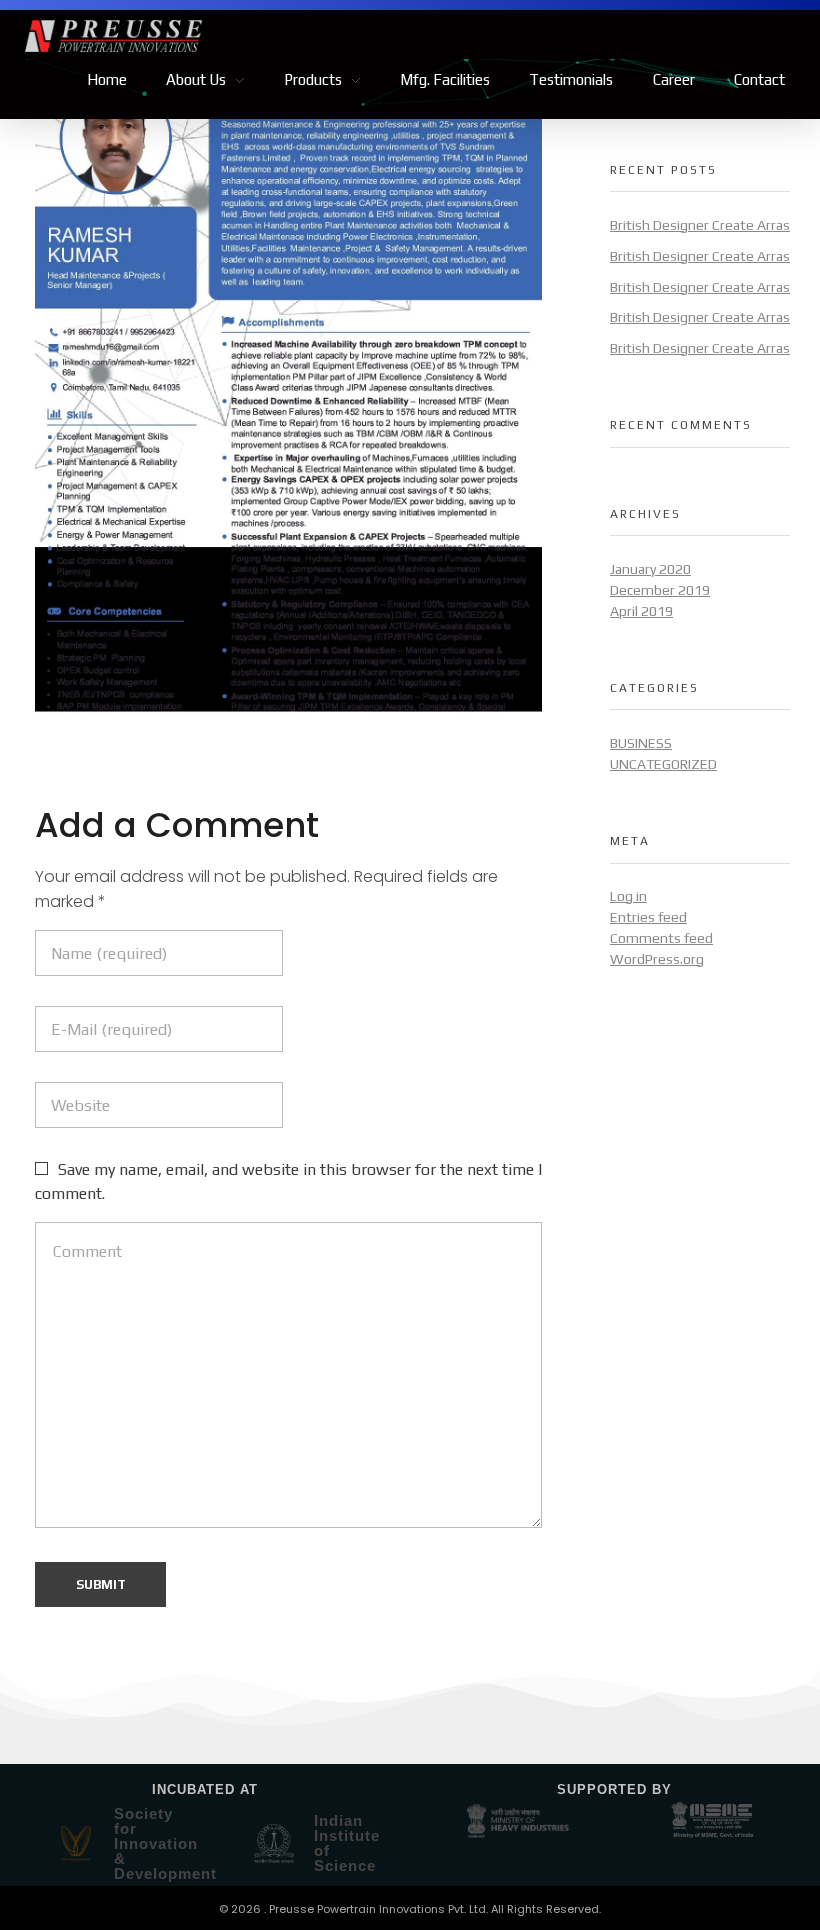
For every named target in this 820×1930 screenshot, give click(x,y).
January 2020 (650, 569)
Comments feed (661, 938)
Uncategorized (663, 764)
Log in (628, 896)
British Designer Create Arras (700, 225)
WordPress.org (657, 959)
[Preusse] (217, 36)
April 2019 (641, 611)
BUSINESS (641, 743)
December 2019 (660, 590)
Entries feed (648, 917)
